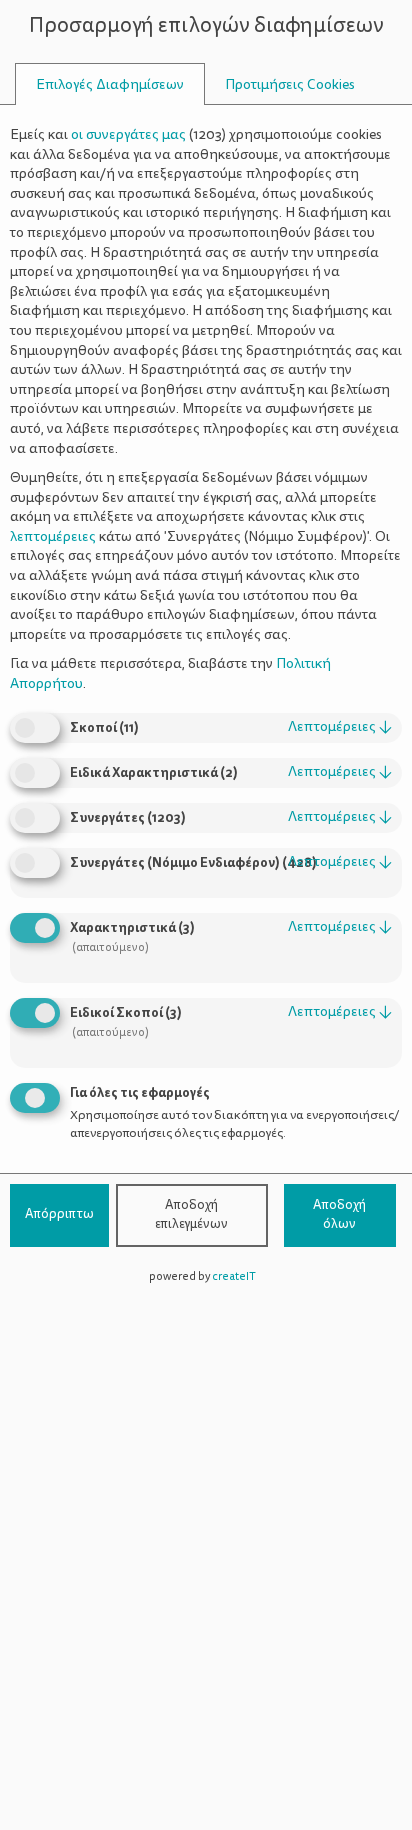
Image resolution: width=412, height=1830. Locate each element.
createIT (234, 1276)
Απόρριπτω (59, 1214)
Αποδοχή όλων (339, 1215)
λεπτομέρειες (340, 726)
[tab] (110, 84)
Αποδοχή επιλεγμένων (191, 1215)
